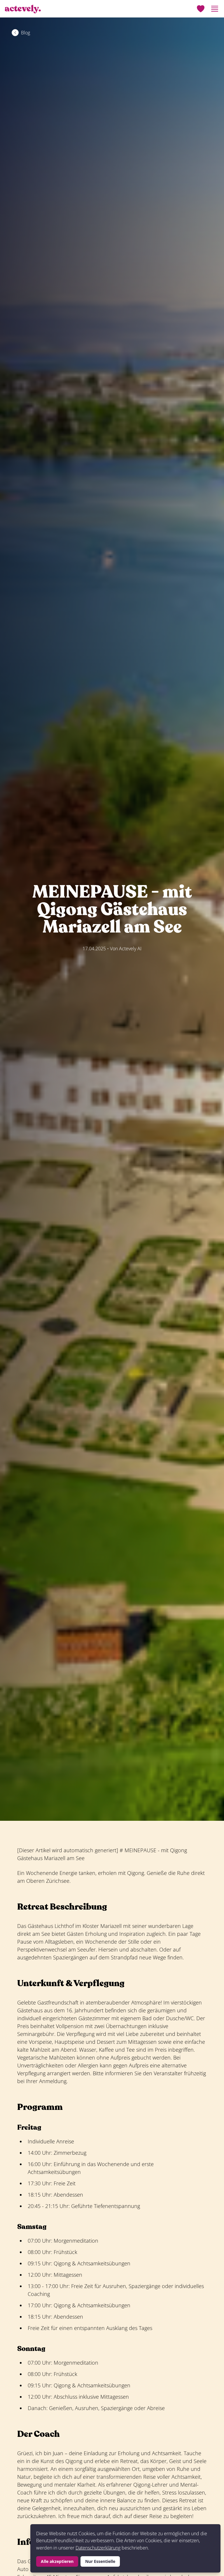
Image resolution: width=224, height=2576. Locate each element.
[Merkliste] (201, 9)
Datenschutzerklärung (98, 2548)
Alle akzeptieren (57, 2561)
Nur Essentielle (100, 2561)
